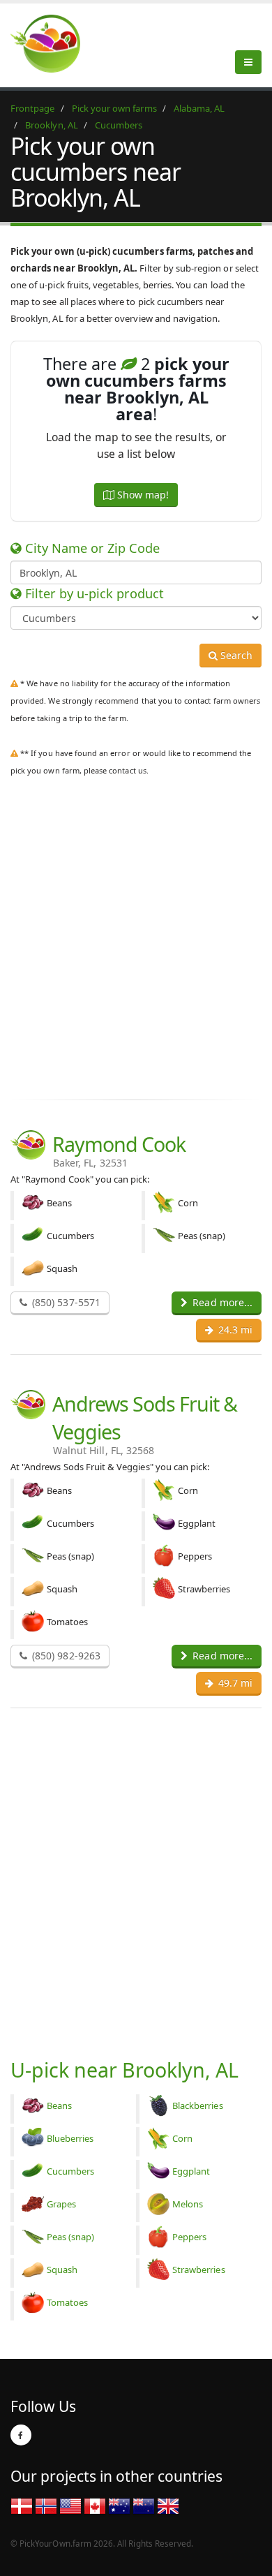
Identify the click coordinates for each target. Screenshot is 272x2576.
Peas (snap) (71, 2237)
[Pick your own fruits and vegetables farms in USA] (70, 2505)
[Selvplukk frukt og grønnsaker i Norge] (46, 2505)
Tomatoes (67, 2302)
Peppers (189, 2237)
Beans (59, 2105)
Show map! (142, 495)
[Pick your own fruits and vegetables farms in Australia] (119, 2505)
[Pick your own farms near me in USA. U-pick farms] (54, 43)
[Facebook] (21, 2435)
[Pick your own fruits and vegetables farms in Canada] (95, 2505)
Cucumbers (70, 2171)
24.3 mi (234, 1330)
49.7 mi (234, 1683)
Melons (188, 2204)
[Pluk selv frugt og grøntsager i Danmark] (22, 2505)
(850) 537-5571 (65, 1302)
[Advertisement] (136, 948)
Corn (182, 2138)
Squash (62, 2270)
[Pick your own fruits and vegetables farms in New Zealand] (144, 2505)
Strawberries (199, 2270)
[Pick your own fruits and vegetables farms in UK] (168, 2505)
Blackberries (198, 2105)
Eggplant (191, 2171)
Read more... (221, 1302)
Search (235, 655)
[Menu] (248, 62)
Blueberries (70, 2138)
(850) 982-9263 (65, 1656)
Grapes (61, 2204)
